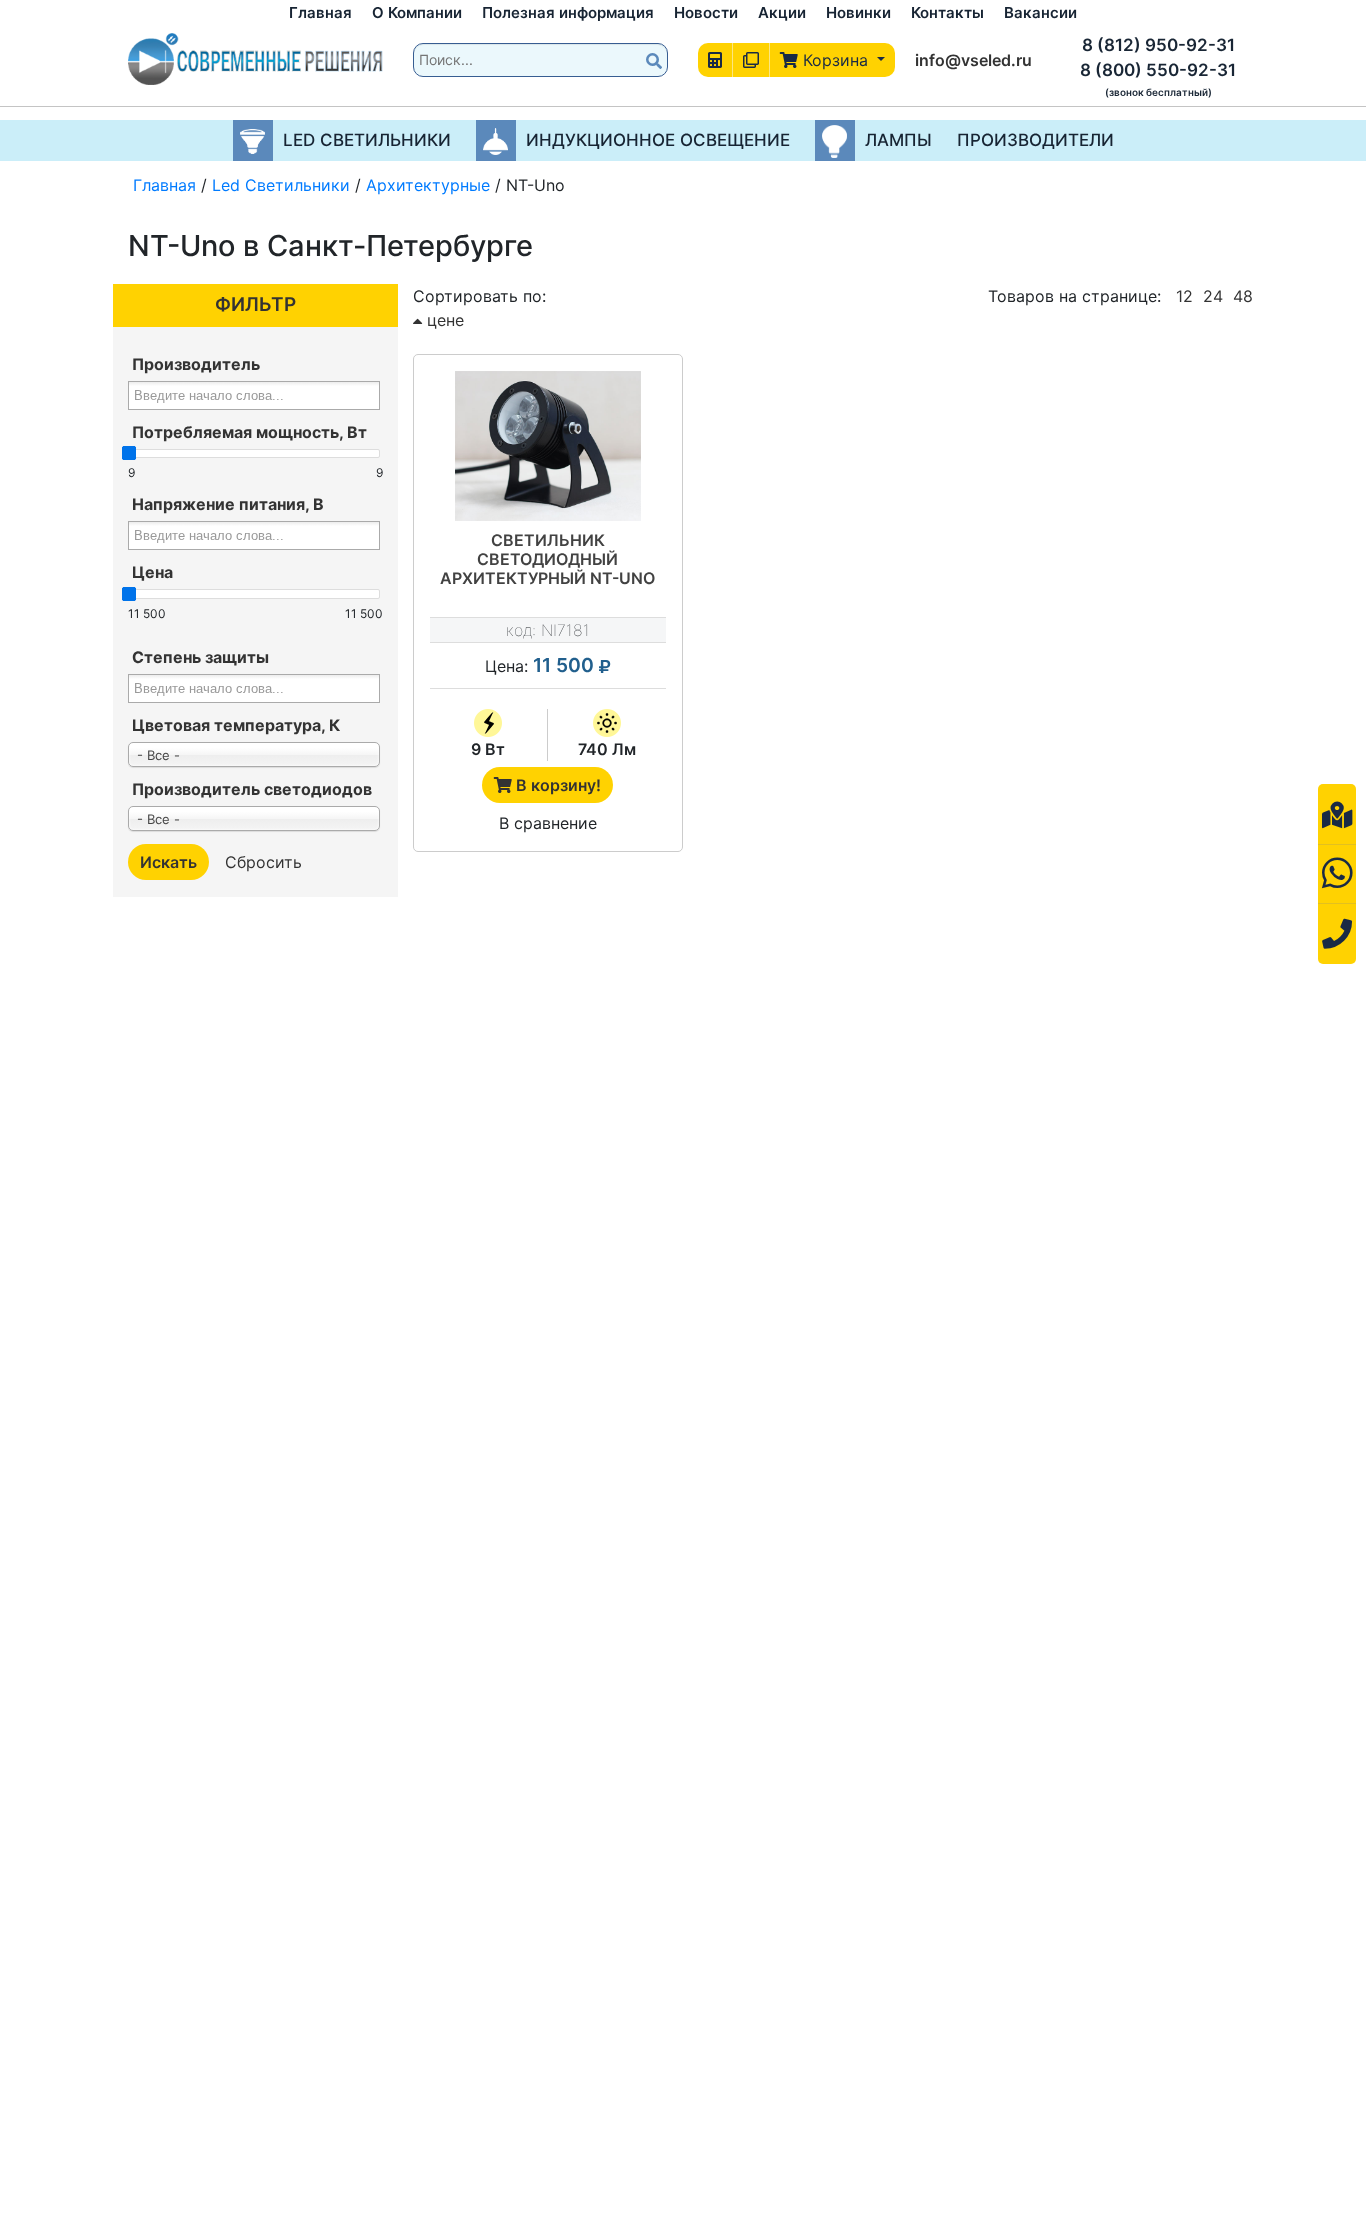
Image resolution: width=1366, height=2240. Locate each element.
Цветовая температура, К (236, 725)
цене (443, 320)
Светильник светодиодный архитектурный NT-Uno (547, 559)
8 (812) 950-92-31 (1158, 45)
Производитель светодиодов (252, 789)
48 (1243, 296)
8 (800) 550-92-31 (1158, 70)
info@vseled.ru (973, 60)
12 (1184, 296)
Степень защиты (200, 657)
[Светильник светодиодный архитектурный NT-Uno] (548, 446)
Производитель (196, 364)
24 (1213, 296)
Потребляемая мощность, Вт (249, 432)
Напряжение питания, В (228, 504)
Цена (152, 572)
